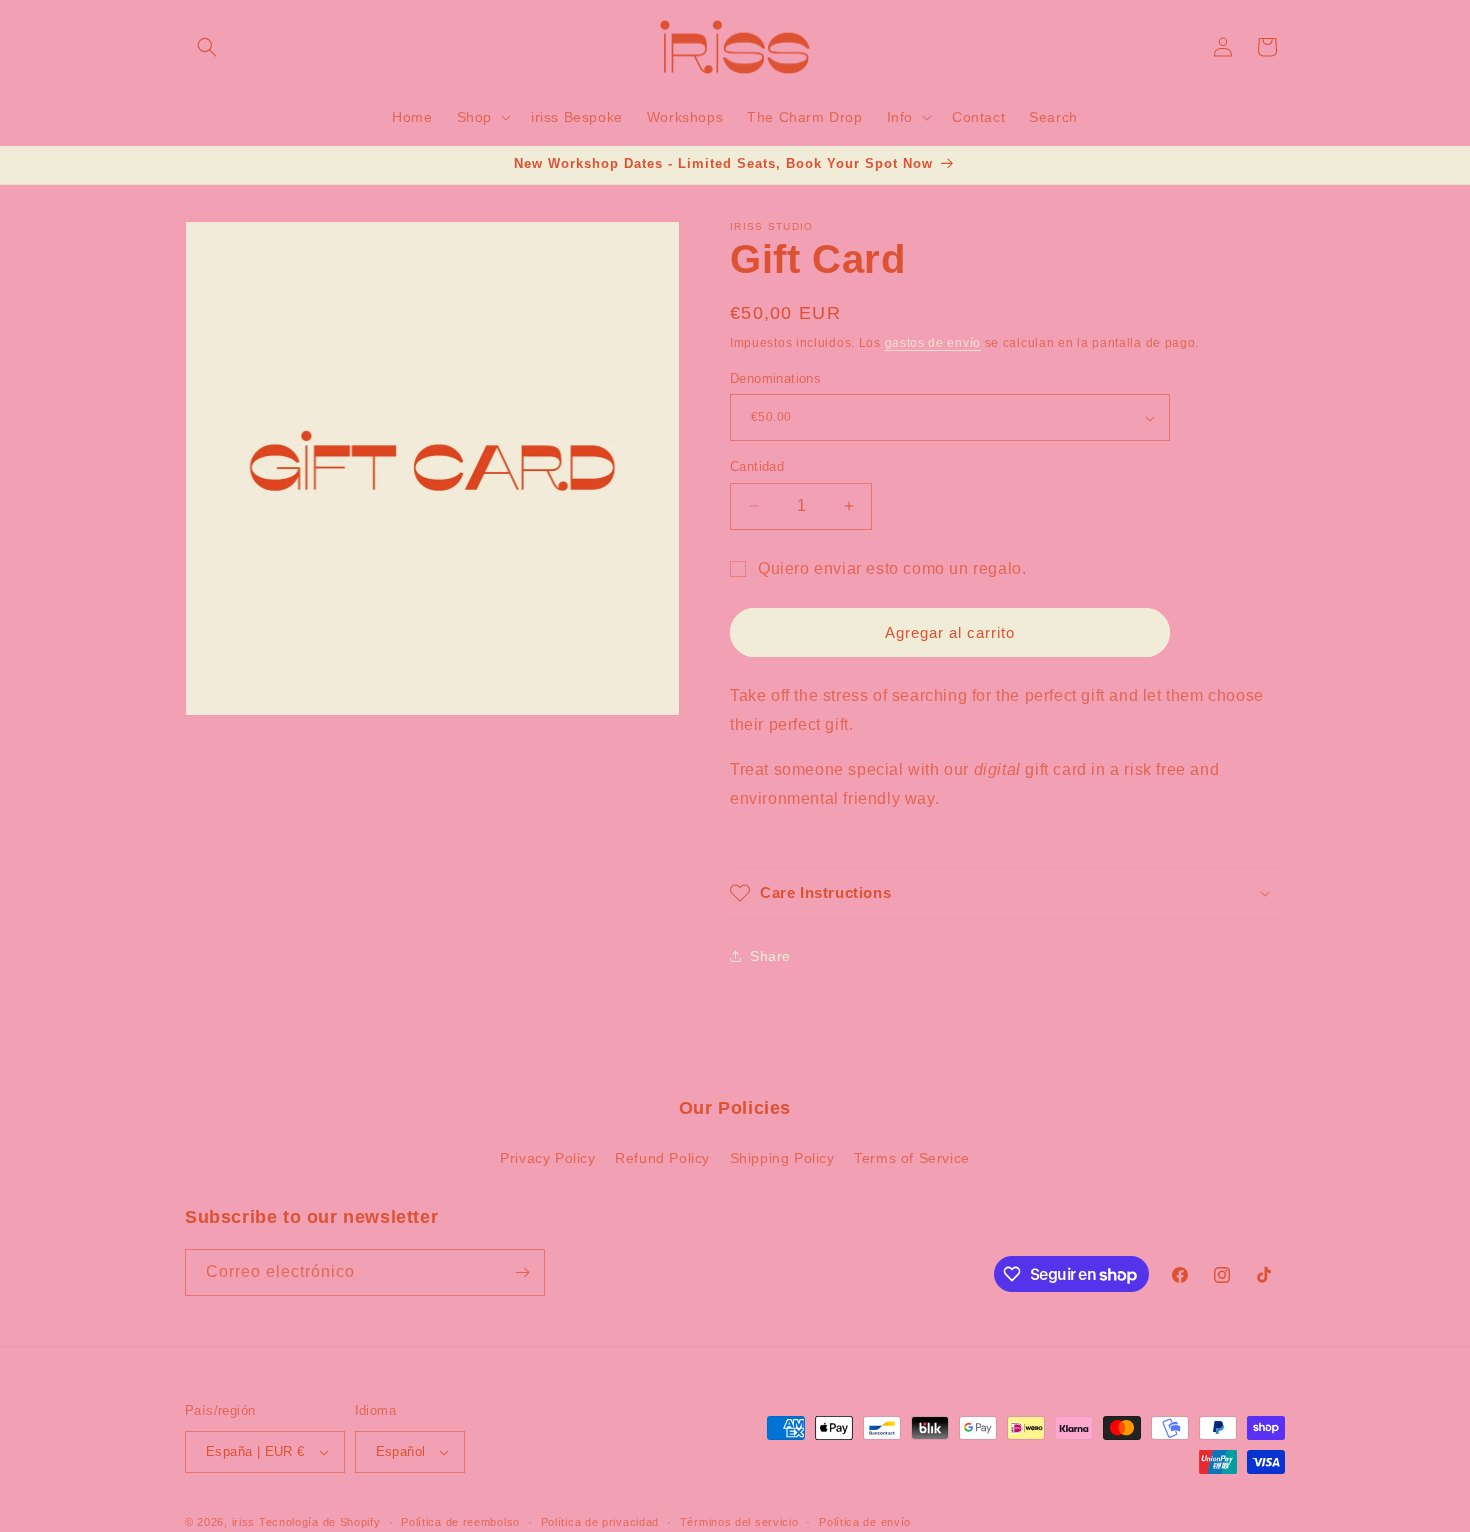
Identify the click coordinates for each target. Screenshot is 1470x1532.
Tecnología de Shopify (320, 1522)
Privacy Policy (547, 1158)
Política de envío (865, 1522)
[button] (207, 47)
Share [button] (770, 956)
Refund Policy (662, 1158)
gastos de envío (933, 343)
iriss (244, 1522)
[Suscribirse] (522, 1272)
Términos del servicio (739, 1522)
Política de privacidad (600, 1522)
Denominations (775, 378)
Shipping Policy (782, 1158)
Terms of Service (912, 1158)
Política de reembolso (460, 1522)
